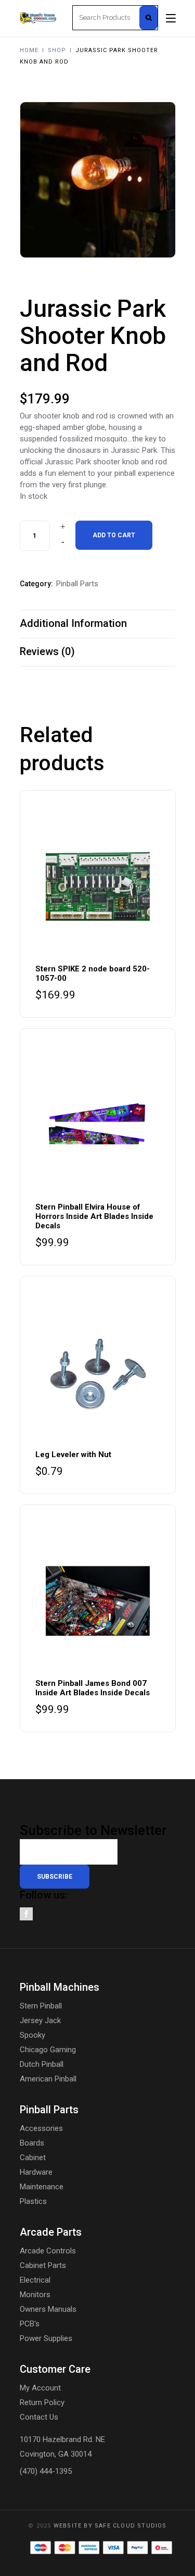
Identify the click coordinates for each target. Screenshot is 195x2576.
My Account (40, 2388)
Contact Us (39, 2417)
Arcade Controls (48, 2251)
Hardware (36, 2172)
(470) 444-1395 (46, 2471)
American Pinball (48, 2079)
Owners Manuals (48, 2309)
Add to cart (114, 535)
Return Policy (42, 2402)
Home (29, 50)
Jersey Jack (40, 2020)
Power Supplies (46, 2338)
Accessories (41, 2128)
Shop (57, 50)
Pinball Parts (77, 584)
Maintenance (42, 2187)
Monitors (35, 2295)
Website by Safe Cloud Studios (110, 2526)
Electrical (35, 2280)
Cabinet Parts (43, 2265)
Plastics (33, 2201)
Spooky (32, 2035)
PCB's (30, 2324)
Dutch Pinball (42, 2064)
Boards (32, 2143)
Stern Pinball (41, 2006)
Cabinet (33, 2158)
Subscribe (55, 1877)
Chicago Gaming (48, 2050)
